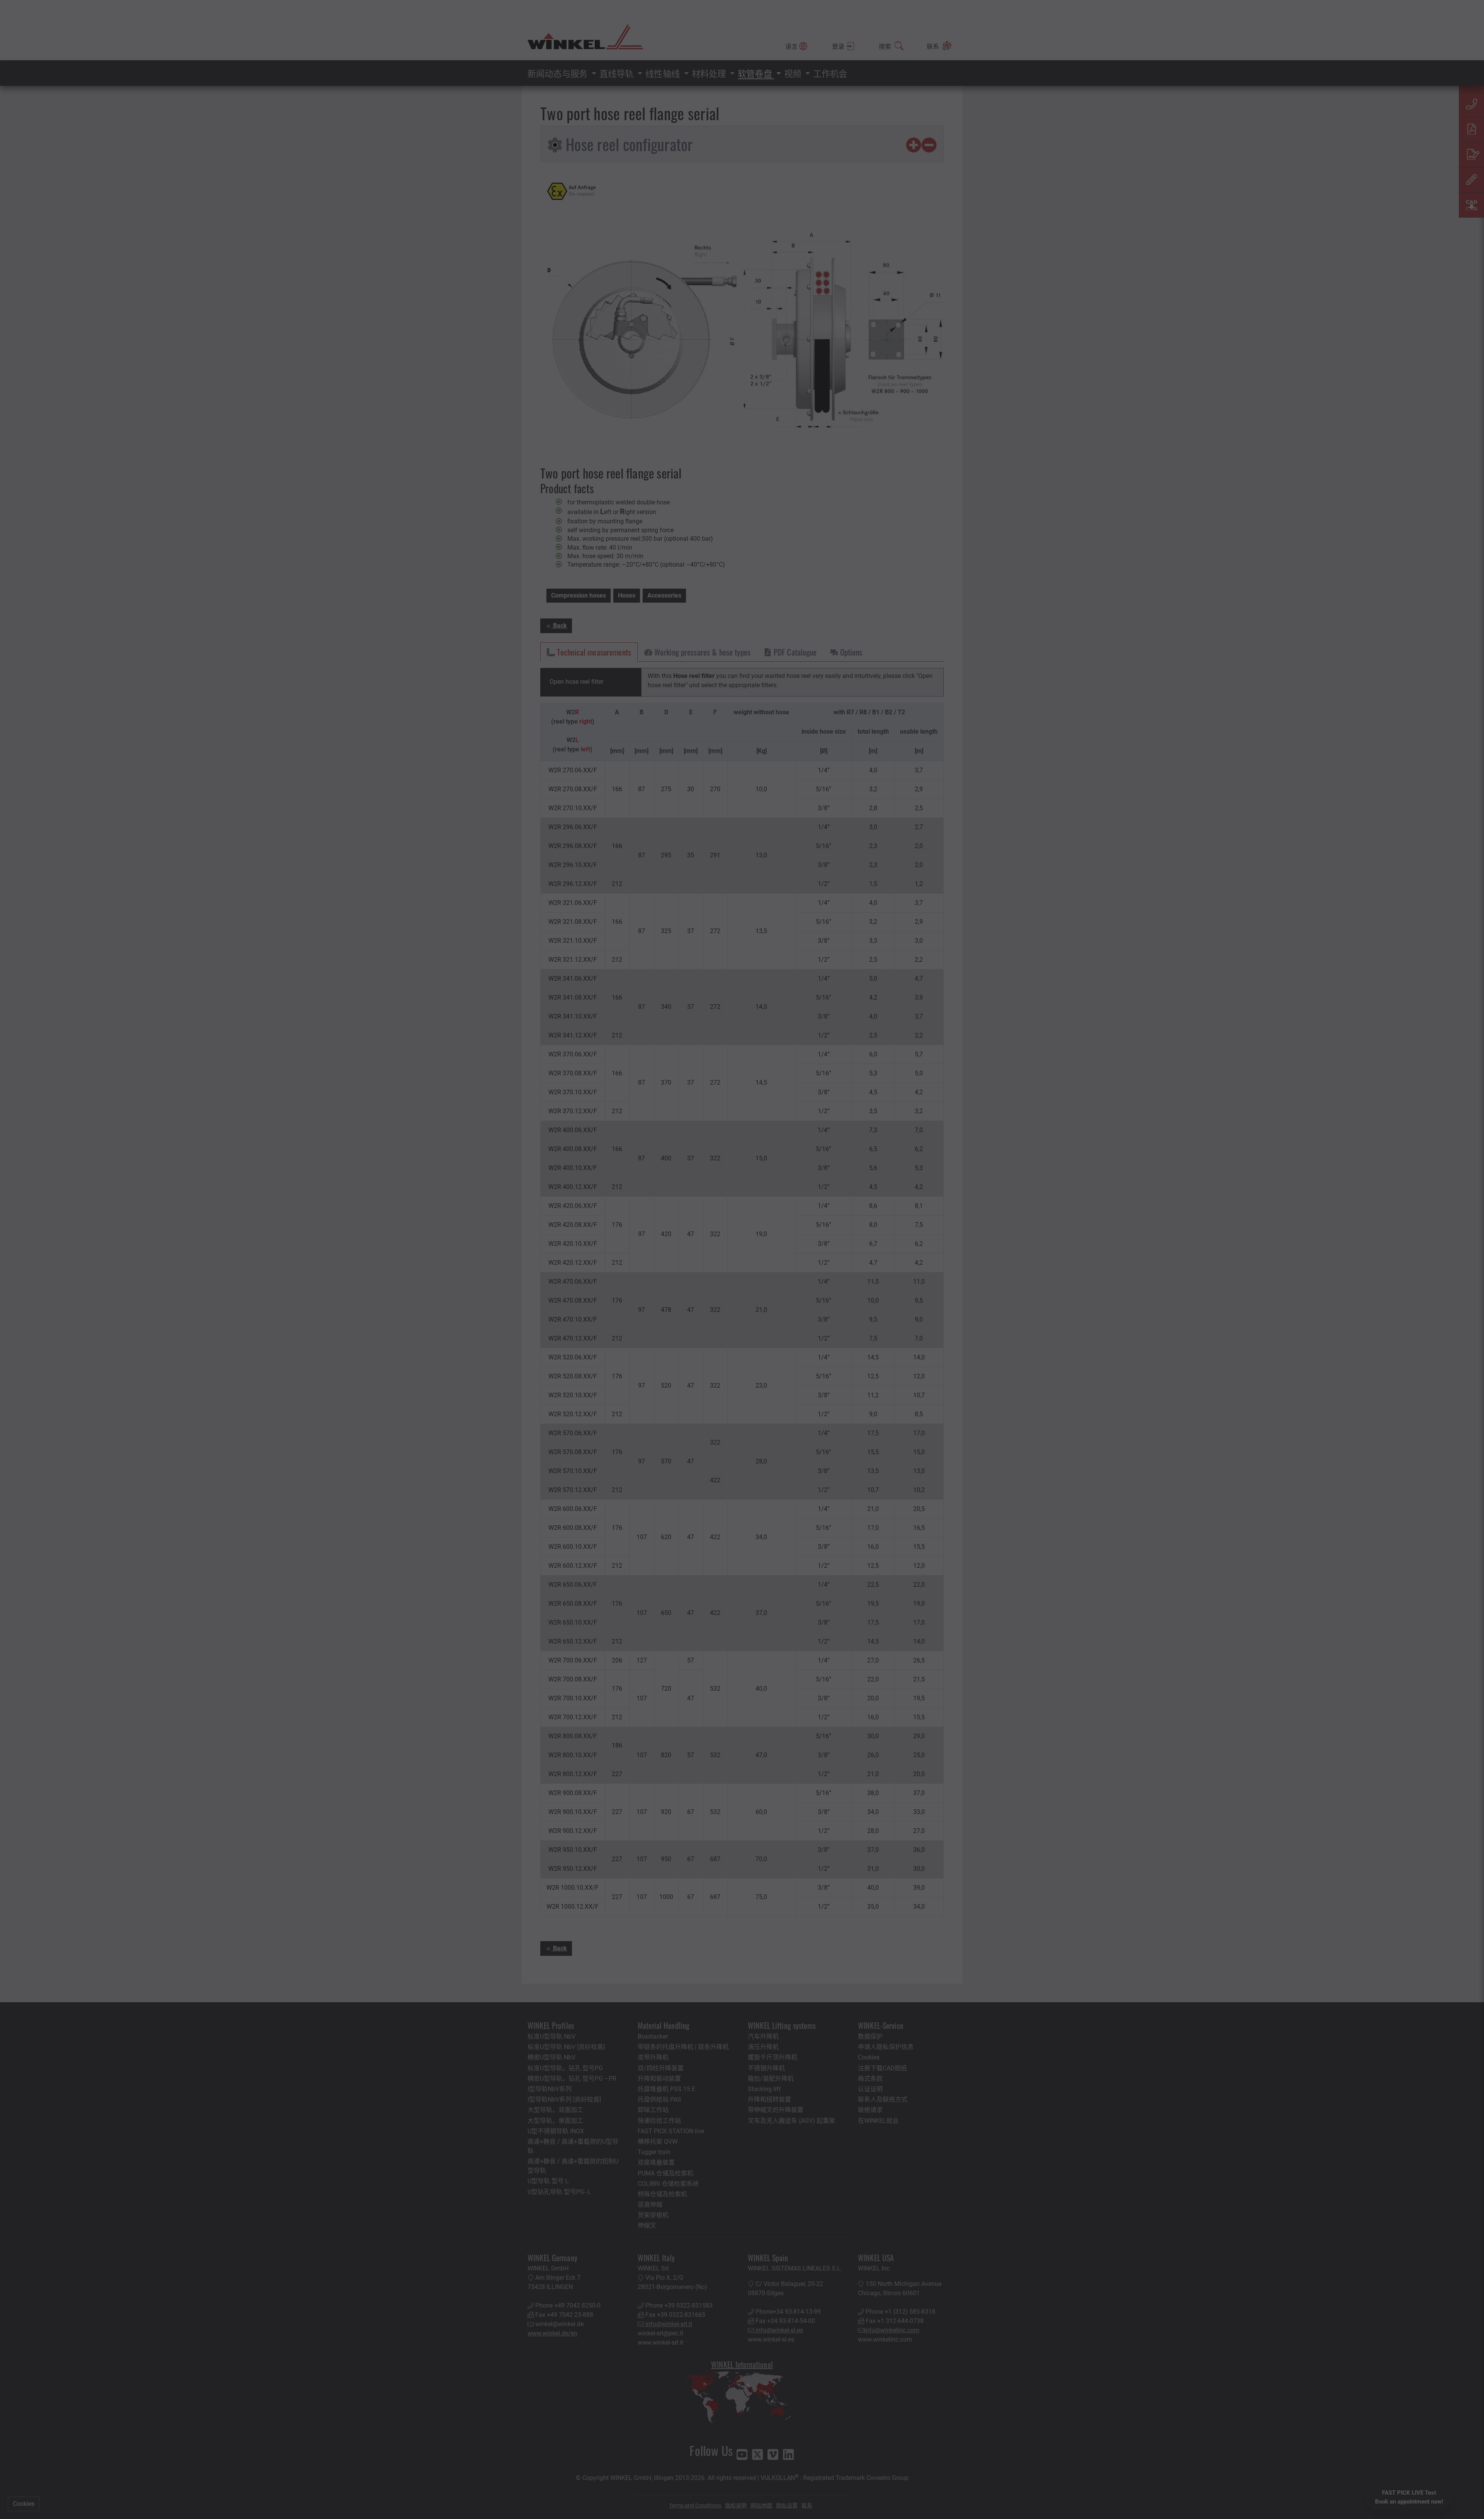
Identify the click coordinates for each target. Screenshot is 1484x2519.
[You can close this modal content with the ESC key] (742, 1259)
